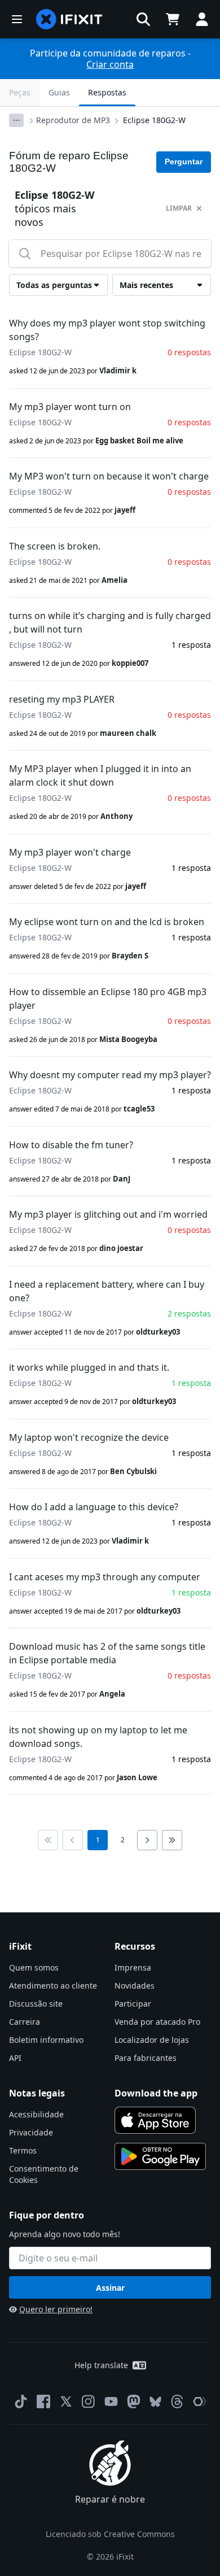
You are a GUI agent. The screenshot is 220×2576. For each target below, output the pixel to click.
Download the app (156, 2093)
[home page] (69, 19)
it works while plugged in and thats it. (89, 1367)
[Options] (16, 120)
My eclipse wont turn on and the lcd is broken (107, 922)
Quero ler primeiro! (56, 2309)
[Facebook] (43, 2401)
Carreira (25, 2022)
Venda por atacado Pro (157, 2022)
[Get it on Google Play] (160, 2156)
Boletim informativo (46, 2040)
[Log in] (202, 19)
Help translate (101, 2365)
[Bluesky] (155, 2402)
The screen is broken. (55, 546)
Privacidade (31, 2132)
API (15, 2058)
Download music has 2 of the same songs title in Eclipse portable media (107, 1653)
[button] (143, 19)
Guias (59, 92)
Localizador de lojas (152, 2040)
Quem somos (34, 1967)
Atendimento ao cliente (53, 1986)
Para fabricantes (146, 2058)
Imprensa (133, 1967)
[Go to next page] (147, 1840)
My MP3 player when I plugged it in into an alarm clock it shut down (100, 775)
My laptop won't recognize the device (89, 1437)
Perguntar (184, 162)
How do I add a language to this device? (94, 1507)
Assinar (110, 2288)
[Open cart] (173, 19)
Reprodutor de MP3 (73, 120)
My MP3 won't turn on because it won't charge (109, 476)
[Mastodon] (134, 2401)
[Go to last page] (172, 1840)
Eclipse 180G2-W (154, 120)
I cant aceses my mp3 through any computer (105, 1577)
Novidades (135, 1986)
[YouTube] (111, 2401)
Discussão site (36, 2004)
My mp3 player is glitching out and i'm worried (108, 1214)
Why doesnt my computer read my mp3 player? (110, 1075)
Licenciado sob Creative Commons (110, 2534)
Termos (23, 2150)
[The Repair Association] (200, 2401)
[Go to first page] (48, 1840)
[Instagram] (89, 2401)
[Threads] (177, 2401)
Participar (133, 2004)
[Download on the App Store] (155, 2120)
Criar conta (110, 64)
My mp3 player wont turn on (70, 407)
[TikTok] (21, 2401)
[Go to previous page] (73, 1840)
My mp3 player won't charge (70, 852)
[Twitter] (66, 2401)
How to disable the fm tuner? (71, 1145)
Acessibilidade (36, 2114)
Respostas (107, 92)
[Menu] (17, 19)
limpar (179, 208)
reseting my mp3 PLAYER (62, 699)
